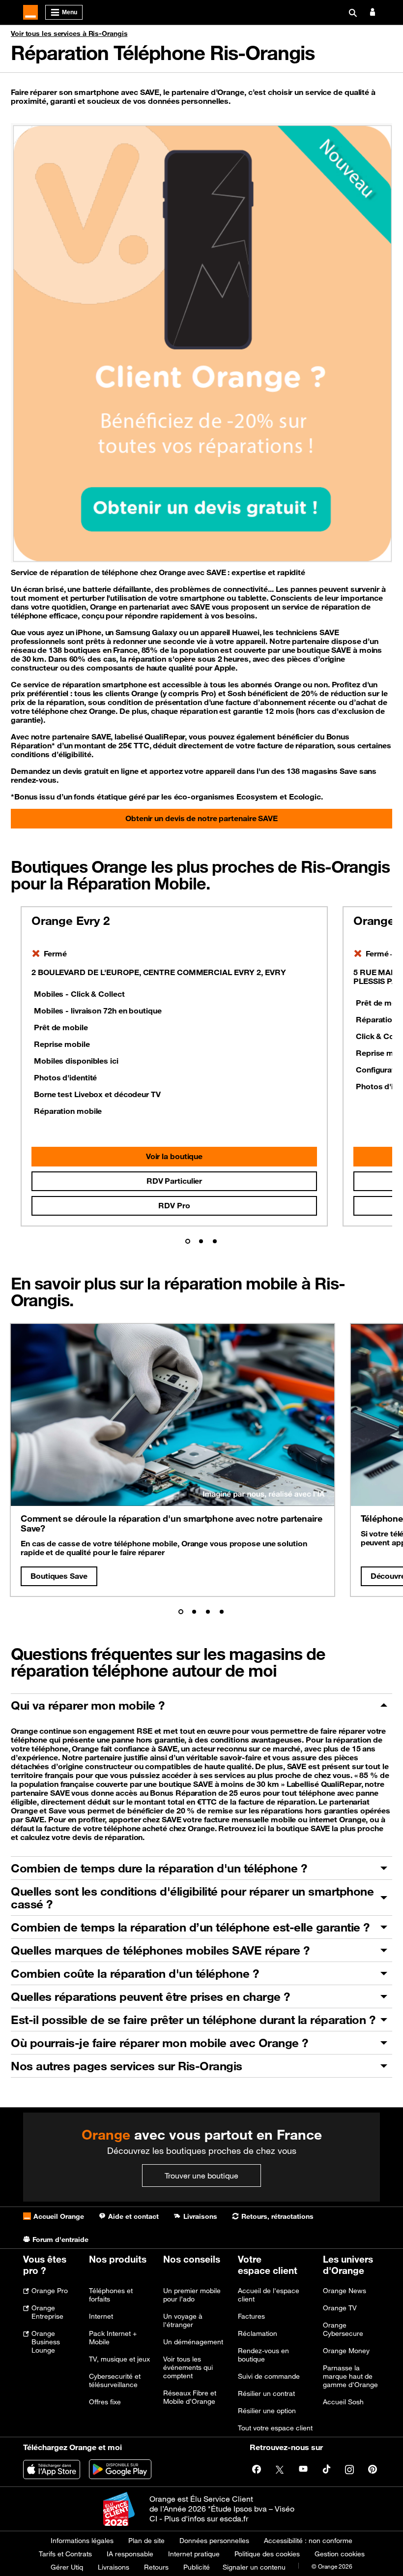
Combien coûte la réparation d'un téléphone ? (135, 1973)
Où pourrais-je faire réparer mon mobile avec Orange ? (159, 2043)
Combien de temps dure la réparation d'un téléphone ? (159, 1868)
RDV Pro (174, 1205)
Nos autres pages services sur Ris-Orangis (127, 2066)
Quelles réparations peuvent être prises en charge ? (150, 1996)
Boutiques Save (59, 1576)
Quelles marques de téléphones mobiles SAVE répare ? (160, 1950)
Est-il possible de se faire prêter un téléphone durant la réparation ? (193, 2020)
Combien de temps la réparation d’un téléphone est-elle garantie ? (190, 1927)
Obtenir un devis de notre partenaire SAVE (201, 818)
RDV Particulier (174, 1181)
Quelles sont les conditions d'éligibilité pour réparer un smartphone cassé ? (192, 1898)
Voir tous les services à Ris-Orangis (69, 33)
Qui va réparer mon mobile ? (88, 1705)
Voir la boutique (174, 1156)
